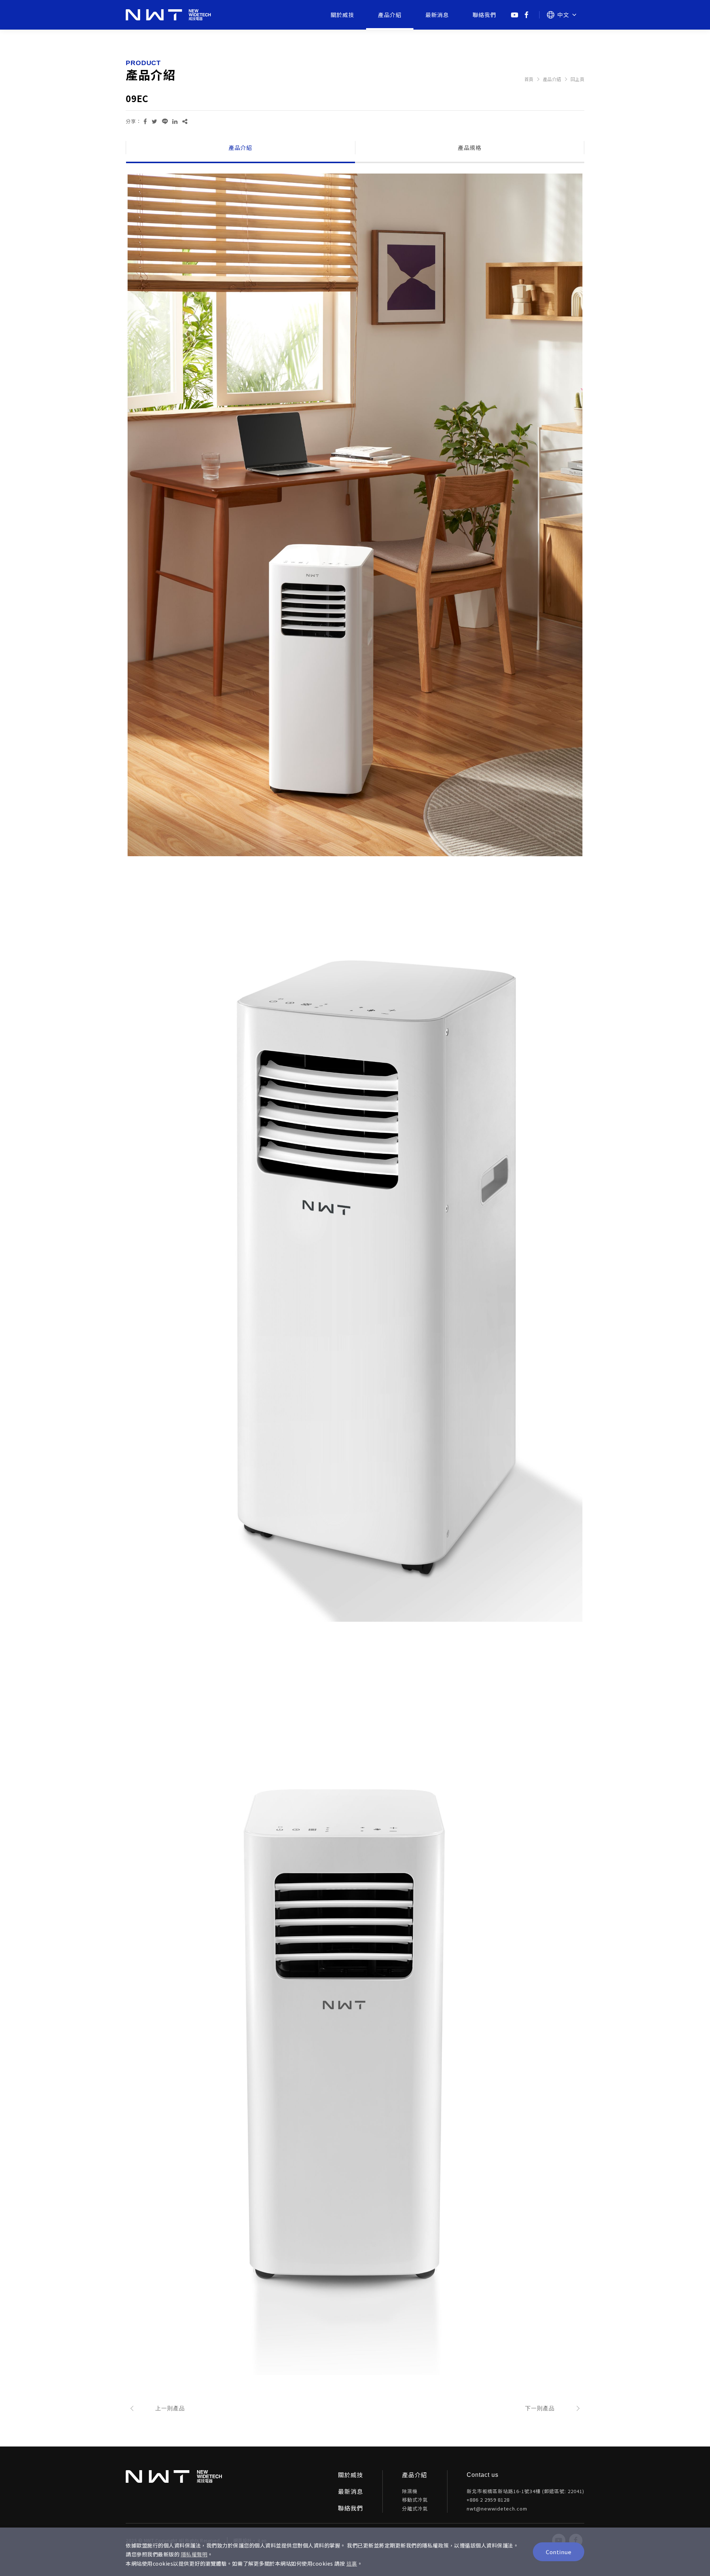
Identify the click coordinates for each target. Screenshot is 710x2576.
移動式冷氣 (415, 2500)
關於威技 (342, 15)
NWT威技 (168, 15)
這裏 (352, 2564)
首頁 (529, 79)
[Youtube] (515, 15)
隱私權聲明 (194, 2554)
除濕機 (410, 2491)
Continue (559, 2552)
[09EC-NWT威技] (145, 121)
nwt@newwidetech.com (497, 2508)
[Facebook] (527, 15)
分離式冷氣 (415, 2508)
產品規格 (470, 147)
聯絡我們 (484, 15)
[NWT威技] (174, 2476)
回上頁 (578, 79)
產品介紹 (390, 15)
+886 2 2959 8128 (488, 2500)
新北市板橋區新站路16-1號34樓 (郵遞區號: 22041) (525, 2491)
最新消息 (437, 15)
